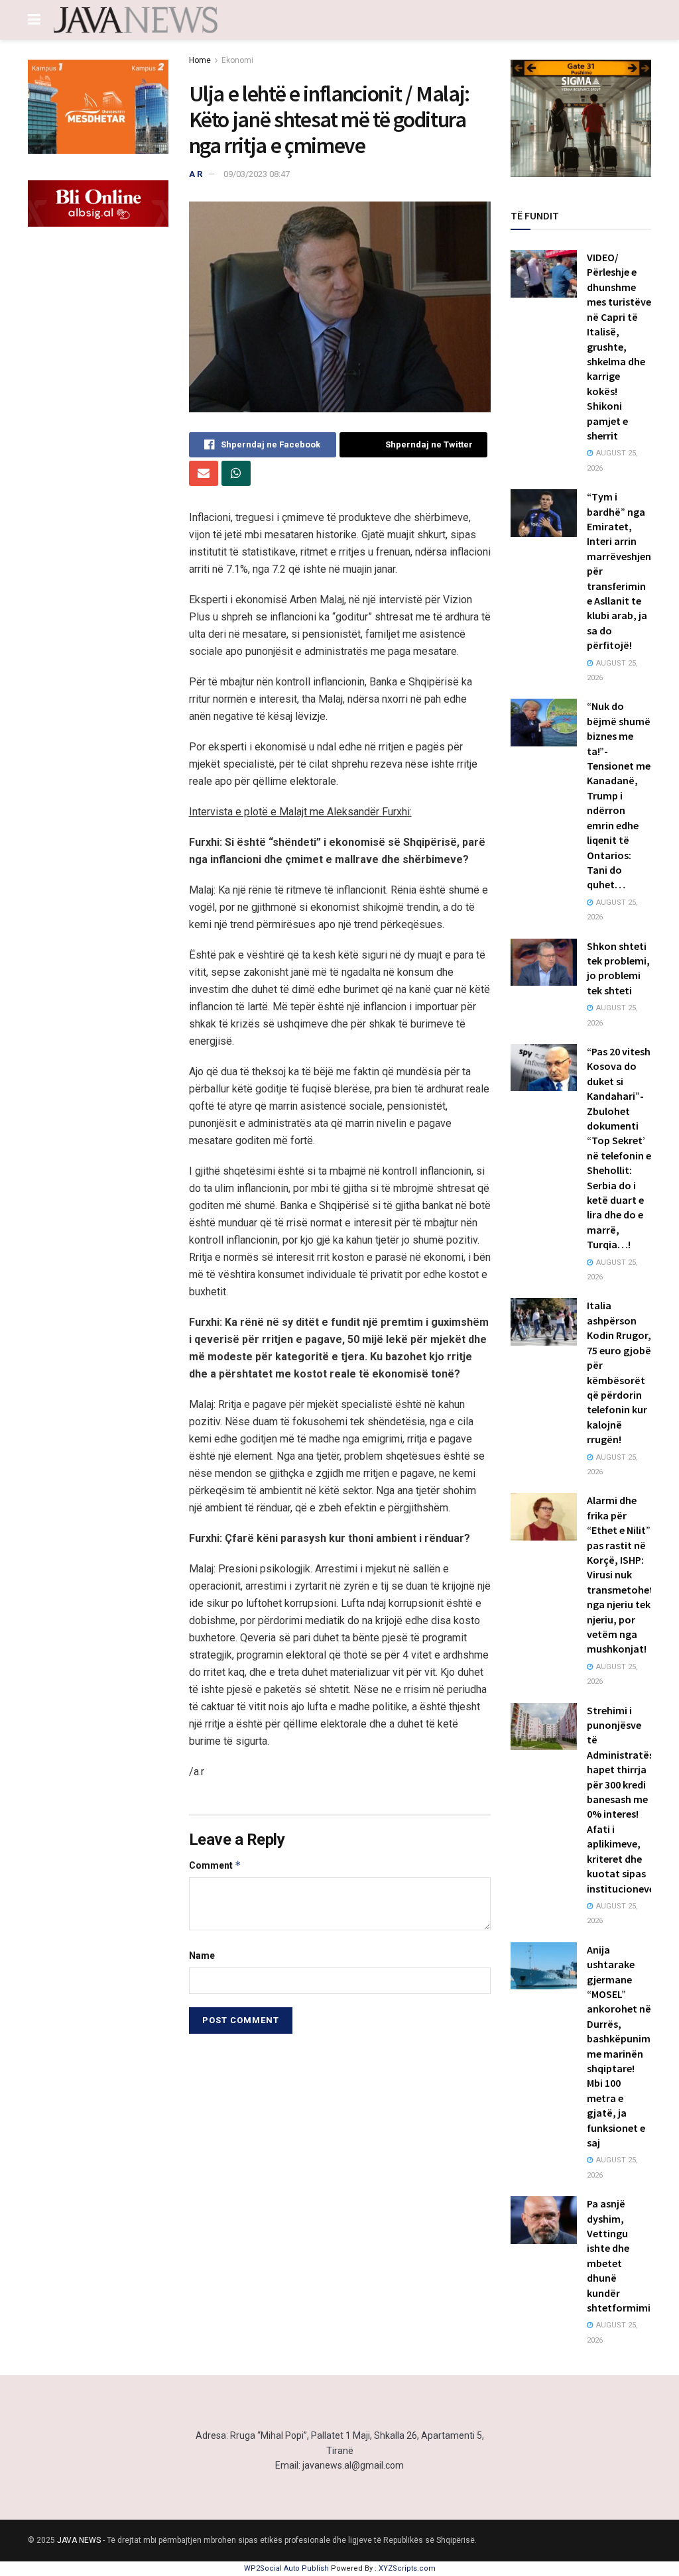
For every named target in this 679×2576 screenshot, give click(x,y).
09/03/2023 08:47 (257, 174)
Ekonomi (237, 60)
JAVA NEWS (79, 2540)
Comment (215, 1865)
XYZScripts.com (407, 2568)
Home (200, 60)
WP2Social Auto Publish (286, 2568)
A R (196, 174)
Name (202, 1956)
